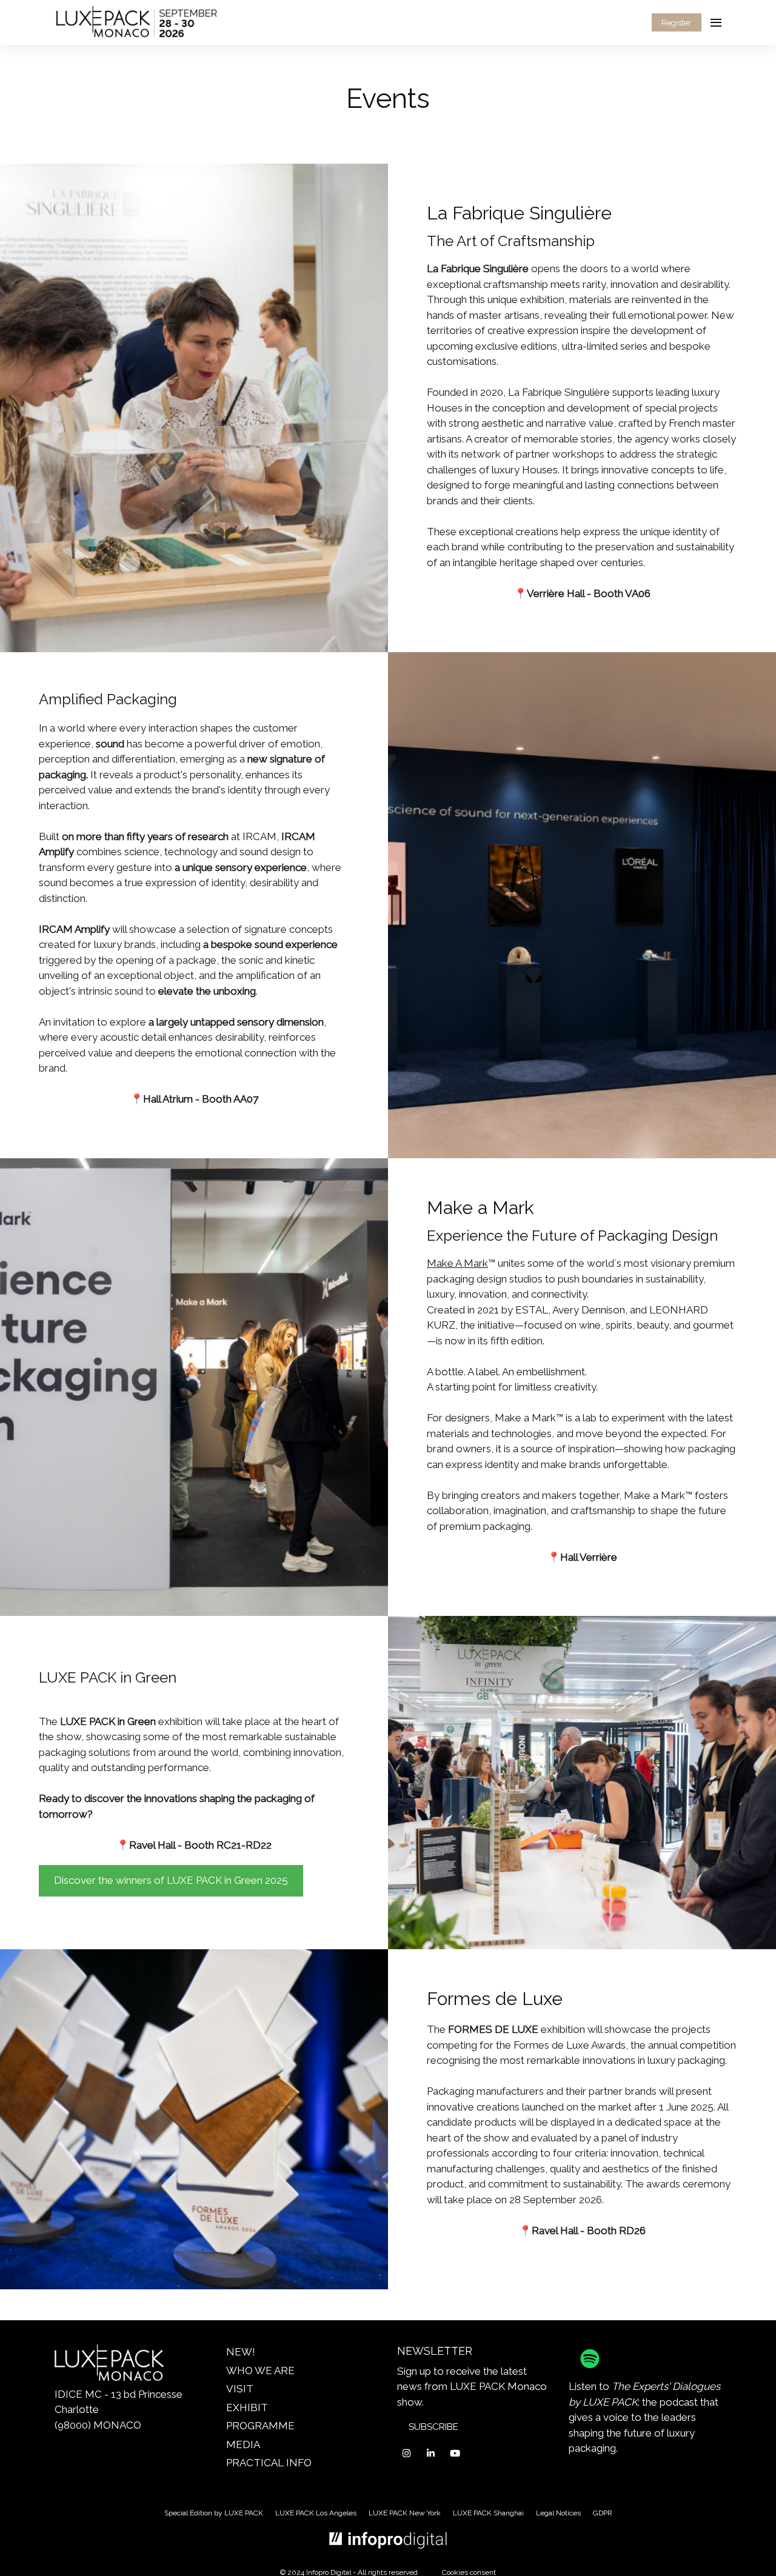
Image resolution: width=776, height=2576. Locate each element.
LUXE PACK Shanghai (488, 2513)
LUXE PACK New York (405, 2513)
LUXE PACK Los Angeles (316, 2513)
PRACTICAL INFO (269, 2463)
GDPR (603, 2513)
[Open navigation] (716, 22)
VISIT (240, 2389)
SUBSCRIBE (433, 2427)
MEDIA (243, 2444)
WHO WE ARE (260, 2371)
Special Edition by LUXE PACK (214, 2513)
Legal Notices (558, 2513)
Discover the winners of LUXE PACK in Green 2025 (171, 1880)
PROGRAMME (260, 2426)
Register (676, 23)
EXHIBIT (247, 2407)
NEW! (241, 2352)
